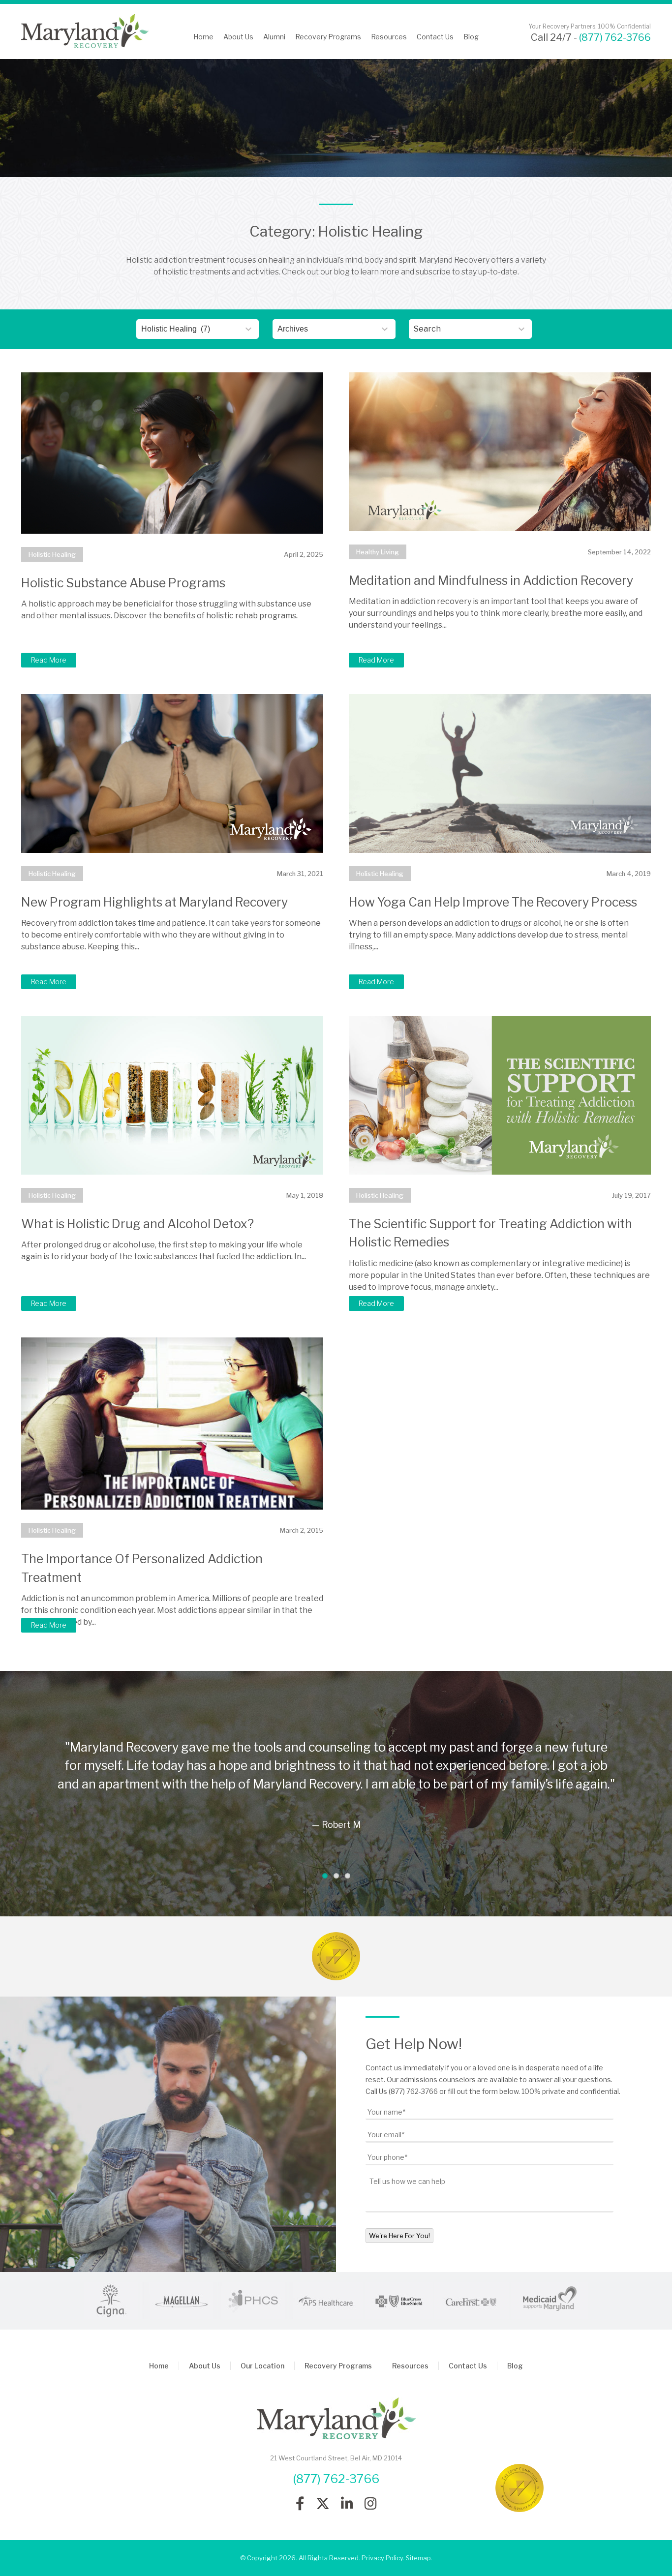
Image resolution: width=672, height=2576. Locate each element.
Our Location (262, 2366)
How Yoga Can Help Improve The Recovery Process (493, 902)
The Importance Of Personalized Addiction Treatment (142, 1568)
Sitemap (418, 2558)
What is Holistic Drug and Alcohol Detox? (137, 1224)
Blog (471, 37)
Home (203, 37)
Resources (389, 37)
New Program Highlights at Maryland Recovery (154, 902)
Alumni (274, 37)
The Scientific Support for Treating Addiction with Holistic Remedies (490, 1233)
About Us (238, 37)
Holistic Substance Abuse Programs (123, 583)
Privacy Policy (382, 2558)
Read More (49, 660)
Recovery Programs (328, 37)
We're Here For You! (399, 2236)
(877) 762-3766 (615, 37)
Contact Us (435, 37)
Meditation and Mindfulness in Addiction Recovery (491, 580)
